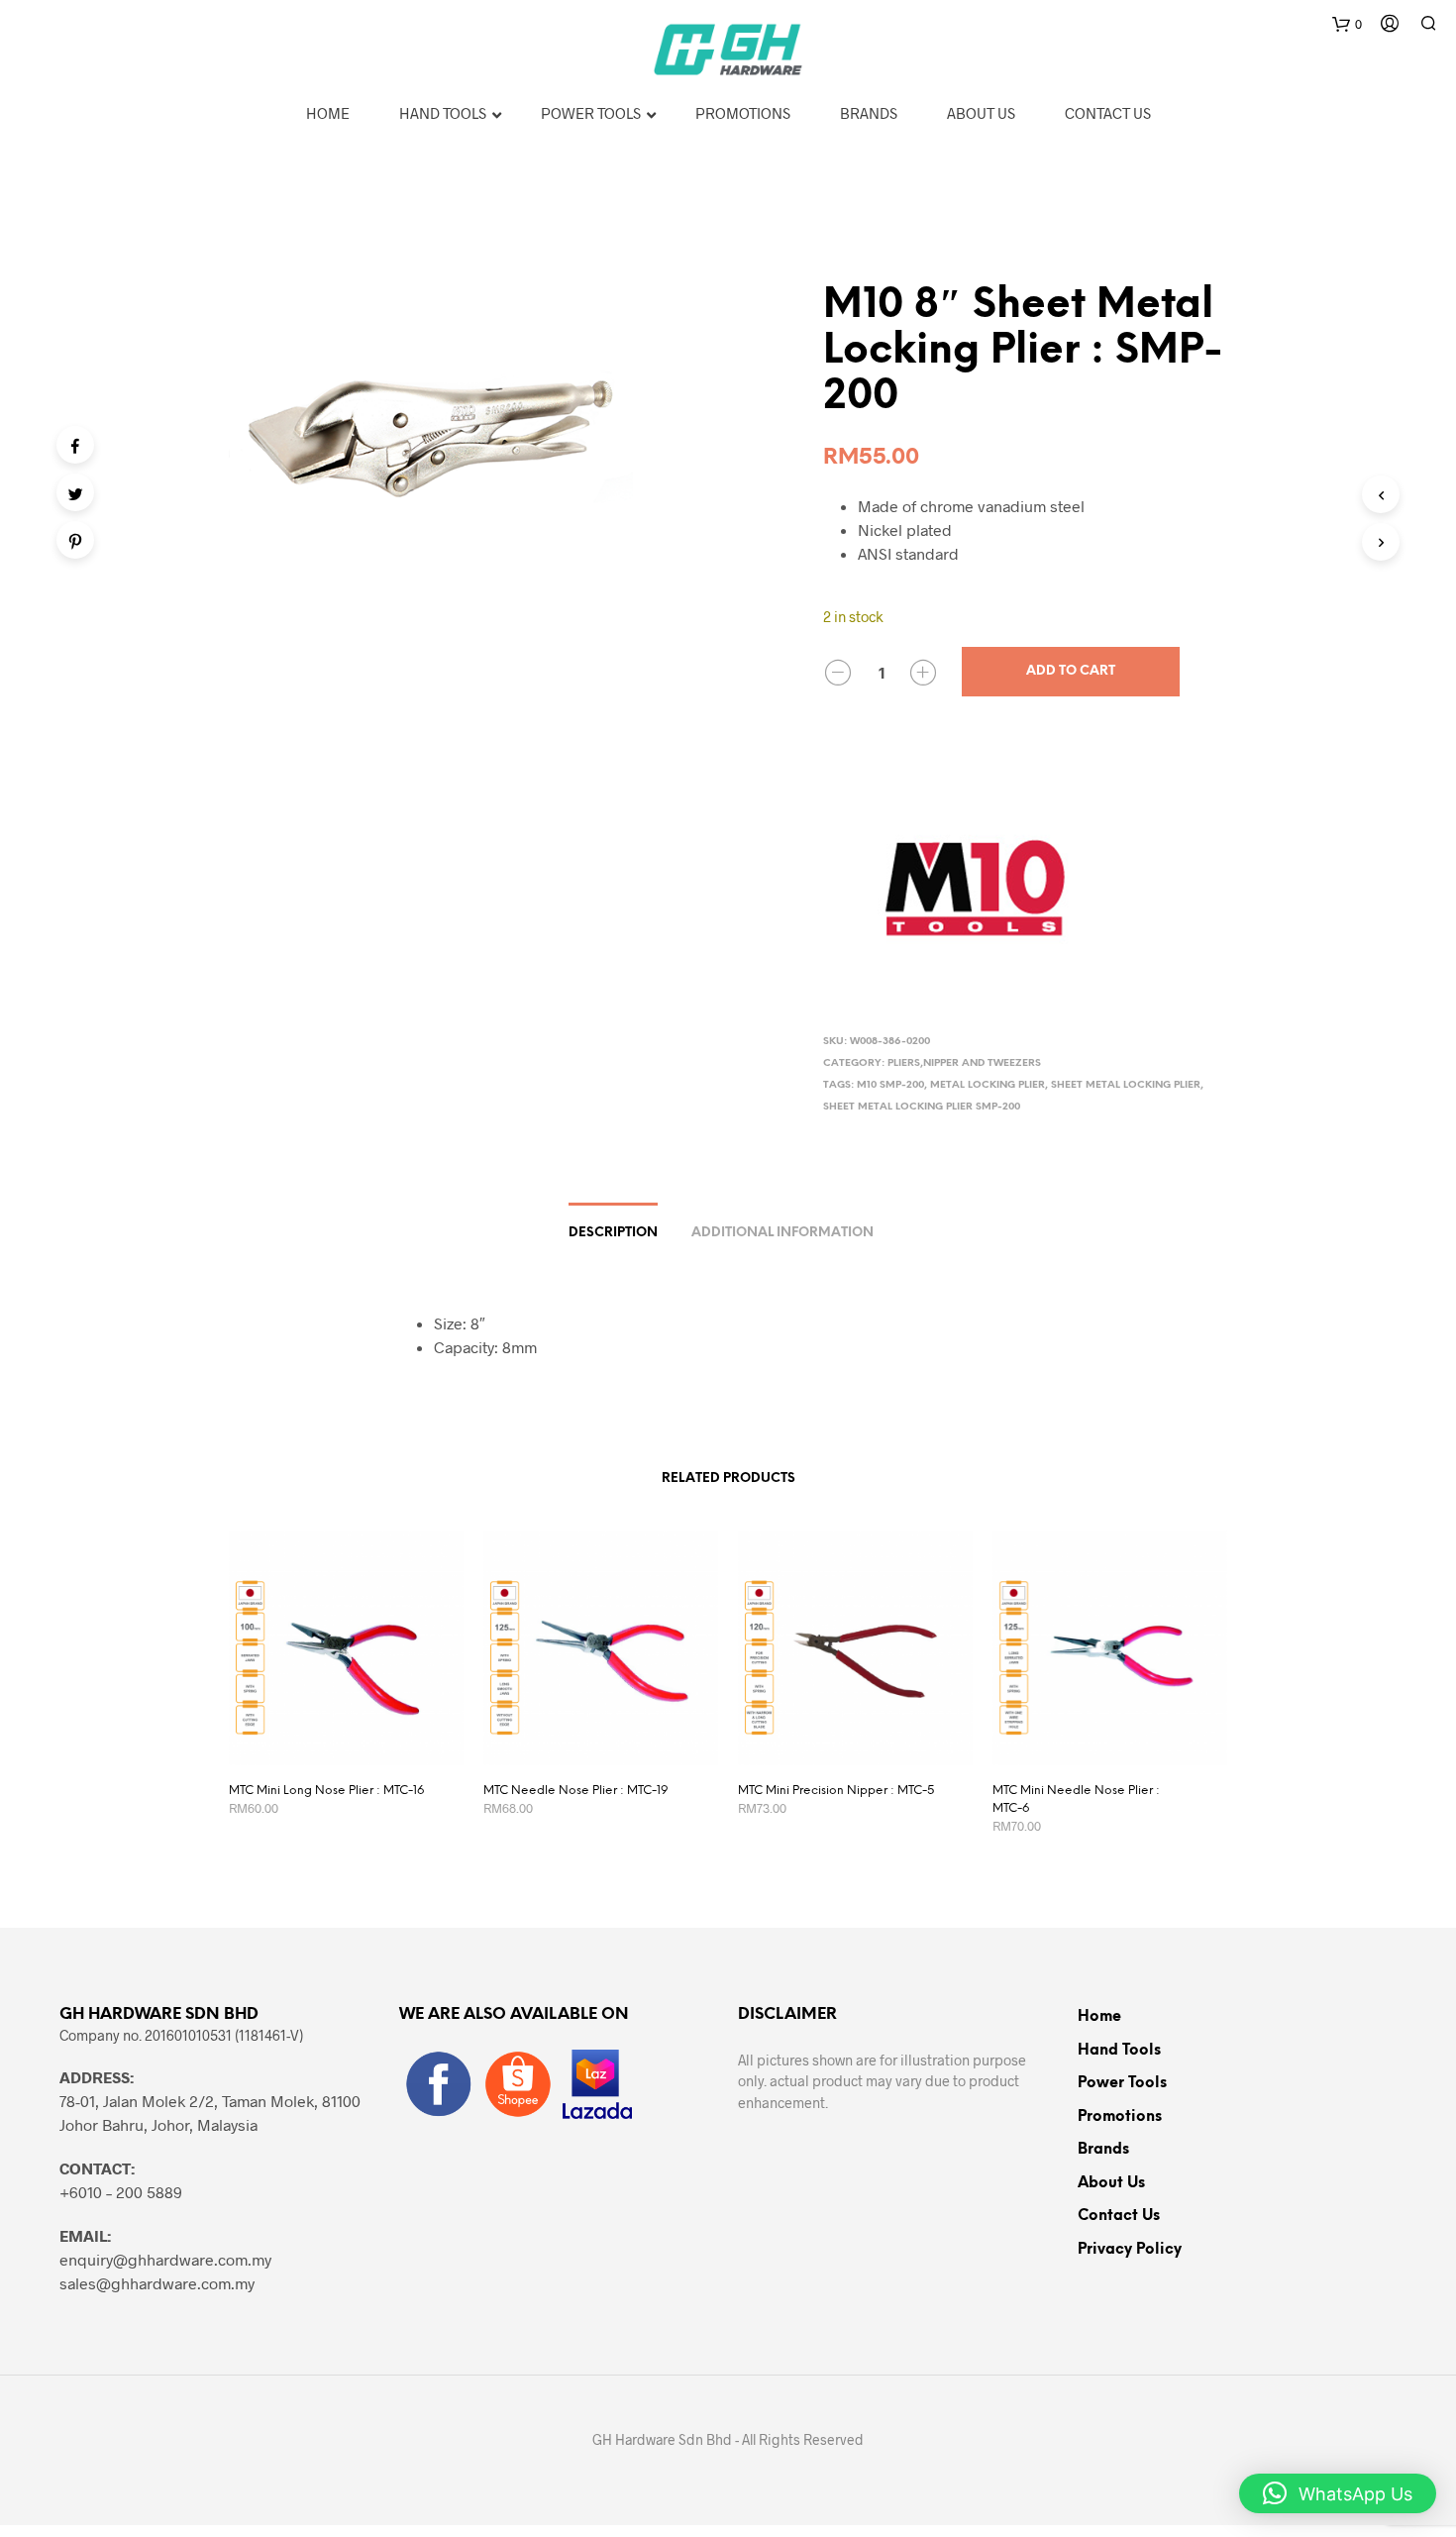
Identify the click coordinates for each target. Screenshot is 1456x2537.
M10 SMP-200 (890, 1085)
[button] (1338, 2493)
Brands (1103, 2150)
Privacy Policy (1130, 2250)
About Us (1111, 2183)
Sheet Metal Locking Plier (1126, 1085)
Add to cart (1071, 671)
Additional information (782, 1233)
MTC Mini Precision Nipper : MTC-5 (836, 1791)
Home (1099, 2017)
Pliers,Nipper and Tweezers (964, 1063)
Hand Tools (1119, 2051)
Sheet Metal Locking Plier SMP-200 (922, 1107)
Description (613, 1233)
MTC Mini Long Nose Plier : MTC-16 (326, 1791)
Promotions (1120, 2117)
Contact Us (1119, 2216)
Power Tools (1122, 2083)
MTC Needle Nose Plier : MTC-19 (576, 1791)
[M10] (972, 883)
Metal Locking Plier (988, 1085)
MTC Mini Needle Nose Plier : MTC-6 (1076, 1799)
